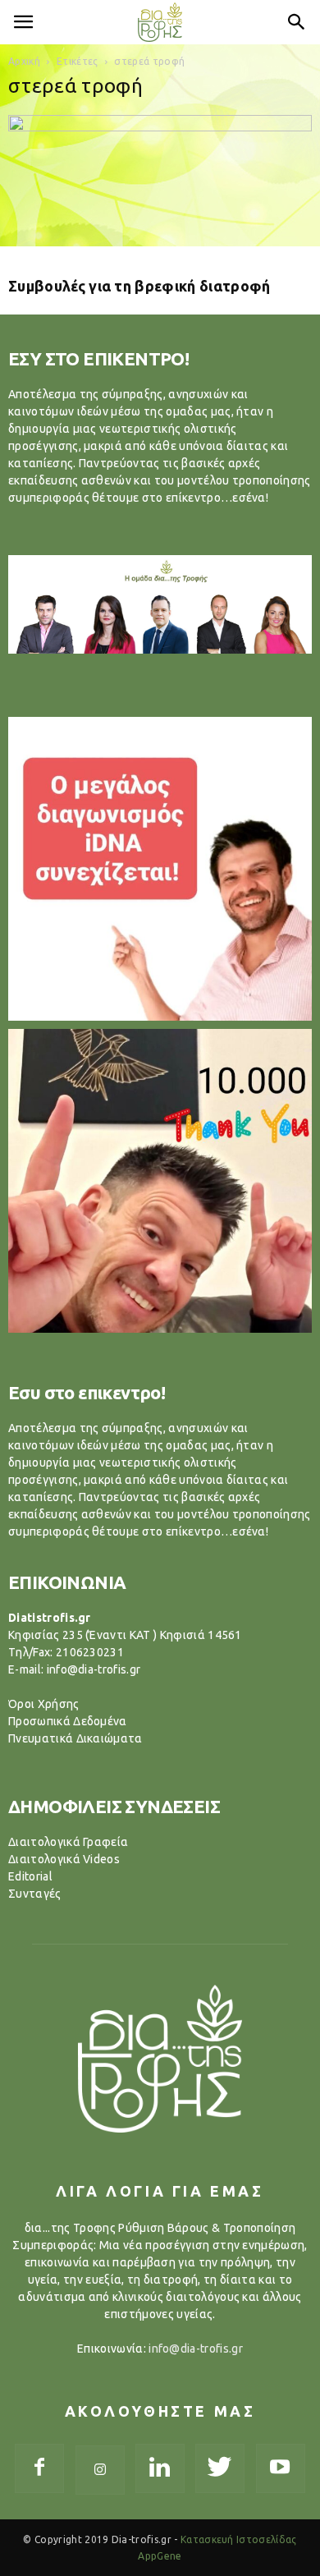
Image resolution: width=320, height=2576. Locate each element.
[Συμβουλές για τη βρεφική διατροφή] (160, 190)
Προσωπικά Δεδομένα (68, 1721)
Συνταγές (35, 1894)
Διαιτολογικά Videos (64, 1859)
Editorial (30, 1876)
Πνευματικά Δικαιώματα (75, 1738)
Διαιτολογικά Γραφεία (68, 1842)
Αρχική (24, 61)
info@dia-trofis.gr (196, 2349)
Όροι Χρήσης (44, 1704)
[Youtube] (281, 2468)
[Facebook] (39, 2468)
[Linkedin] (160, 2468)
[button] (297, 22)
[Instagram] (100, 2470)
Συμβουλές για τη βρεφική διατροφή (139, 286)
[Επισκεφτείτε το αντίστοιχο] (160, 869)
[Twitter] (220, 2468)
